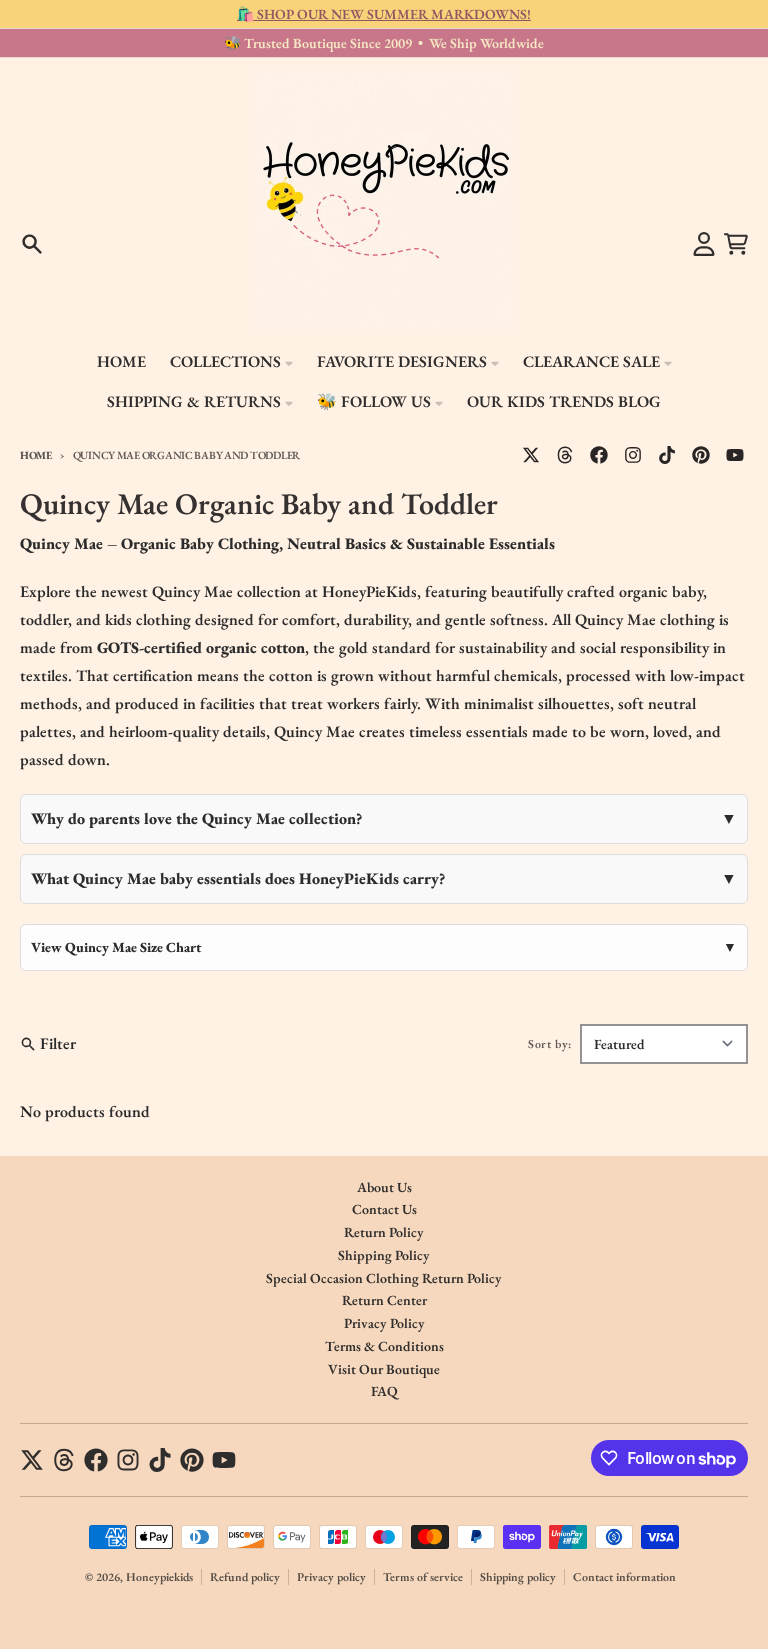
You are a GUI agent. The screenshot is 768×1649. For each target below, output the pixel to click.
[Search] (32, 244)
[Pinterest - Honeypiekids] (701, 455)
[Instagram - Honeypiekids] (633, 455)
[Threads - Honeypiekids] (565, 455)
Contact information (624, 1577)
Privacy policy (331, 1577)
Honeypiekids (159, 1577)
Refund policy (245, 1577)
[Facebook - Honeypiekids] (599, 455)
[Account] (704, 244)
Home (36, 455)
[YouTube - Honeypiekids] (735, 455)
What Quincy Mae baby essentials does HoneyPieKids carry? (238, 878)
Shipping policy (518, 1577)
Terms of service (423, 1577)
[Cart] (736, 244)
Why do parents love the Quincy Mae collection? (196, 818)
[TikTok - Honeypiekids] (667, 455)
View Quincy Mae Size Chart (116, 947)
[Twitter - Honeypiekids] (531, 455)
